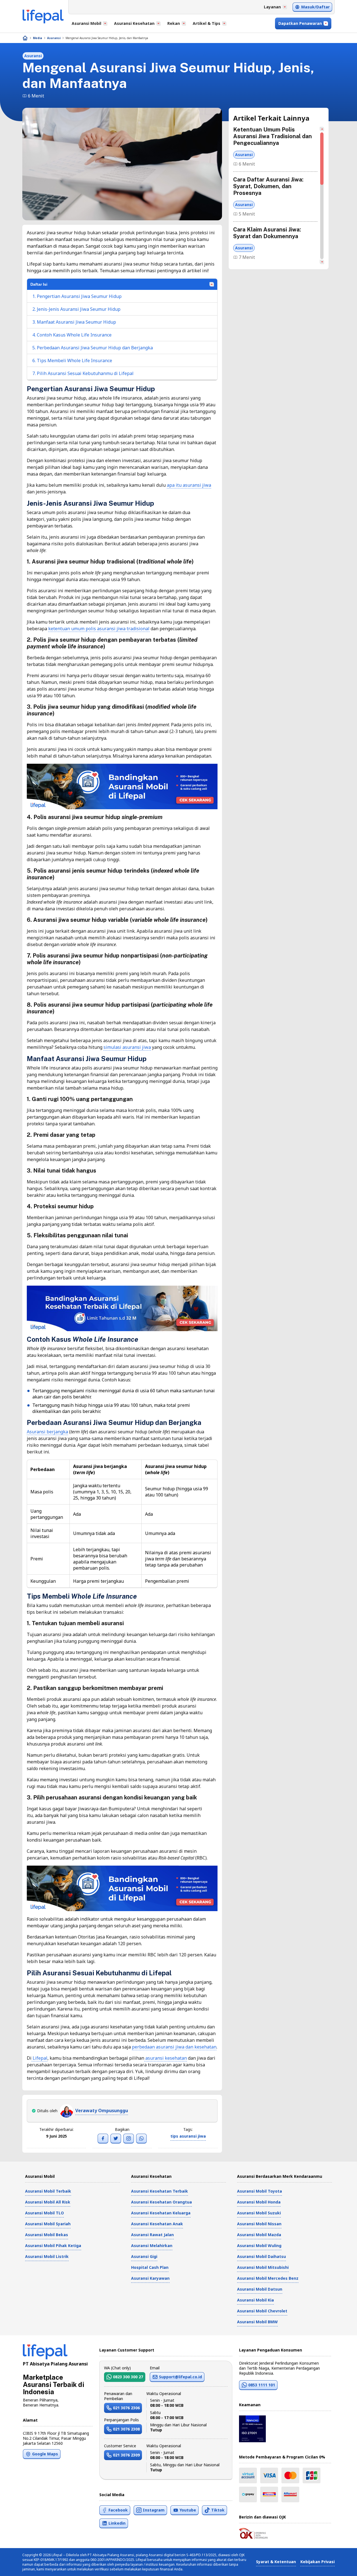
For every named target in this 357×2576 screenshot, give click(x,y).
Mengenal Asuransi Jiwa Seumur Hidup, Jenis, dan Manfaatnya (107, 38)
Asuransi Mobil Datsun (260, 2289)
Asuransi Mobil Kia (255, 2300)
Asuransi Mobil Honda (259, 2202)
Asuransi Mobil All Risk (48, 2202)
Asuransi (54, 38)
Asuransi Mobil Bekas (47, 2235)
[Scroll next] (322, 262)
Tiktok (218, 2510)
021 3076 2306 (126, 2408)
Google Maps (45, 2454)
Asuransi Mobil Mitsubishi (263, 2267)
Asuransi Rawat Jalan (152, 2235)
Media (38, 38)
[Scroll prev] (322, 129)
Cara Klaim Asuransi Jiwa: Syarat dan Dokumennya (267, 233)
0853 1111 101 (262, 2385)
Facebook (118, 2510)
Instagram (154, 2510)
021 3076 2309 (126, 2455)
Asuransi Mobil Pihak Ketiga (53, 2246)
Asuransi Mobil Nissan (259, 2224)
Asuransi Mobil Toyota (260, 2191)
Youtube (188, 2510)
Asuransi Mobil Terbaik (48, 2191)
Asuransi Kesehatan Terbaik (160, 2191)
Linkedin (117, 2523)
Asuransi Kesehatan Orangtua (161, 2202)
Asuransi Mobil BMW (257, 2322)
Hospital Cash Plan (150, 2267)
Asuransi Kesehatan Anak (157, 2224)
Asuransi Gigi (144, 2256)
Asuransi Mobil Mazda (259, 2235)
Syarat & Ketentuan (276, 2562)
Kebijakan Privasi (318, 2562)
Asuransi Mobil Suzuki (259, 2213)
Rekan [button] (174, 23)
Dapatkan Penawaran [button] (300, 23)
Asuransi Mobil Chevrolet (262, 2311)
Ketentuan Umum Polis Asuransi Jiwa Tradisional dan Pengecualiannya (272, 136)
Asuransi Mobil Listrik (47, 2256)
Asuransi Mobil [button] (86, 23)
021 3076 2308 (126, 2429)
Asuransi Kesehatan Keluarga (161, 2213)
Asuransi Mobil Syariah (48, 2224)
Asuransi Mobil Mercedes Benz (268, 2278)
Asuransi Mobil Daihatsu (261, 2256)
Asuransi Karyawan (150, 2278)
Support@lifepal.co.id (180, 2377)
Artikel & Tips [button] (207, 23)
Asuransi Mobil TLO (44, 2213)
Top (339, 2566)
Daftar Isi (39, 284)
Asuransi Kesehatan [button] (134, 23)
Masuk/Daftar (315, 7)
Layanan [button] (272, 7)
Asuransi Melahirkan (152, 2246)
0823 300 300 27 (128, 2377)
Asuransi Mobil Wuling (259, 2246)
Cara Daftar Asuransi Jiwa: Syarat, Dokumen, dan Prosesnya (268, 186)
